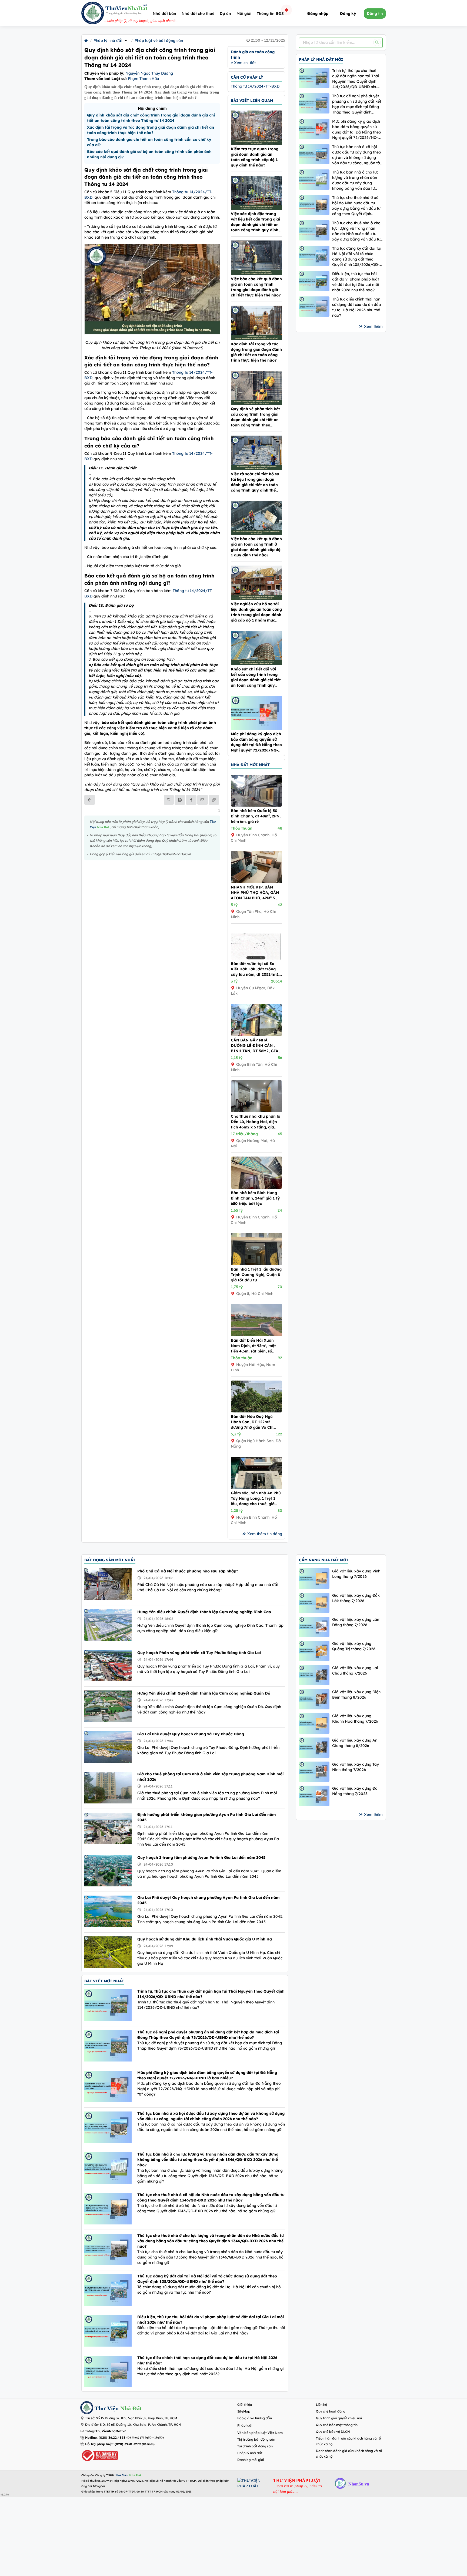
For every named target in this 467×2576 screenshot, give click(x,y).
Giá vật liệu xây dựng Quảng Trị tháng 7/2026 (354, 1646)
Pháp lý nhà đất (108, 41)
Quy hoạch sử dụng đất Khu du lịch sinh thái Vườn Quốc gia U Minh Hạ (205, 1939)
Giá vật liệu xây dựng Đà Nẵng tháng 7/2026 (355, 1791)
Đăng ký (348, 14)
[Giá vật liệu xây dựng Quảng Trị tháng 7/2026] (314, 1651)
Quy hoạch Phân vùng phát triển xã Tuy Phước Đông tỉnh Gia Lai (199, 1653)
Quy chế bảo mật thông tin (337, 2425)
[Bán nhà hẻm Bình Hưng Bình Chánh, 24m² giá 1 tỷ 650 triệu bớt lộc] (256, 1187)
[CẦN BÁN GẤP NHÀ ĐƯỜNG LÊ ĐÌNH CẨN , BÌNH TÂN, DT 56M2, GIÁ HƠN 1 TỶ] (256, 1035)
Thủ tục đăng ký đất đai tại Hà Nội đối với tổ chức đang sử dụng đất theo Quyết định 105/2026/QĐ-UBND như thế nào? (357, 257)
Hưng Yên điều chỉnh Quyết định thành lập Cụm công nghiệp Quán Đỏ (204, 1693)
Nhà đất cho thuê (198, 14)
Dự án (225, 14)
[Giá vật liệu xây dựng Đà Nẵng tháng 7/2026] (314, 1796)
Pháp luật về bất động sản (159, 41)
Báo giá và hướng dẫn (255, 2418)
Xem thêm (373, 326)
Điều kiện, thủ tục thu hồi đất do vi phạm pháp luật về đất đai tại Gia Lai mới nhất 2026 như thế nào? (356, 282)
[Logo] (93, 14)
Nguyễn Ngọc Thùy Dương (149, 73)
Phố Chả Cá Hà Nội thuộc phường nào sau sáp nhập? (188, 1571)
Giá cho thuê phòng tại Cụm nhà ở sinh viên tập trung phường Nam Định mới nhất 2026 (210, 1777)
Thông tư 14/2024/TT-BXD (255, 86)
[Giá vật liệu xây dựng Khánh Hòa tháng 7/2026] (314, 1723)
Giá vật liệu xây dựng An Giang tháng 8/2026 (355, 1743)
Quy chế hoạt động (331, 2411)
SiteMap (244, 2411)
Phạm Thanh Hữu (143, 79)
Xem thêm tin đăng (265, 1534)
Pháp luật (245, 2425)
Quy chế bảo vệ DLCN (333, 2432)
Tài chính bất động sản (255, 2446)
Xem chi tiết (244, 63)
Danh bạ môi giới (251, 2460)
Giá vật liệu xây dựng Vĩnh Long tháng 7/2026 (356, 1574)
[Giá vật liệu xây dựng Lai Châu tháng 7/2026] (314, 1675)
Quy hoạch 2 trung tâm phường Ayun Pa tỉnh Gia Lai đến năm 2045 (201, 1857)
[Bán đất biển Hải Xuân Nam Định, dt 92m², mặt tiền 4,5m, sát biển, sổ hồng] (256, 1335)
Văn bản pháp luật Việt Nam (260, 2433)
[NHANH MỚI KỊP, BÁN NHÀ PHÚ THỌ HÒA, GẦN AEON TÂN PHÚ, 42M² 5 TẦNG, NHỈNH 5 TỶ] (256, 882)
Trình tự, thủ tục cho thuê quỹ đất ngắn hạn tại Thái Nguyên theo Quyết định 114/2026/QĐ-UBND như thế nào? (356, 79)
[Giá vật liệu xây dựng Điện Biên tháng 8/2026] (314, 1699)
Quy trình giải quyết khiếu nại (339, 2418)
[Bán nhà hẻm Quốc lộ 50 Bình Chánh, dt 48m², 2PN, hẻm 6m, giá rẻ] (256, 805)
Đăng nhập (318, 14)
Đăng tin (375, 14)
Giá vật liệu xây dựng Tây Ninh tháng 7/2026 (356, 1767)
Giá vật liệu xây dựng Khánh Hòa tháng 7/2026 (355, 1719)
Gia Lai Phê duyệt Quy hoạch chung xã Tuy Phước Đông (191, 1734)
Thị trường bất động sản (256, 2439)
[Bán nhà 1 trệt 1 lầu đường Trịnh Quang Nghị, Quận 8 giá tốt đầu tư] (256, 1264)
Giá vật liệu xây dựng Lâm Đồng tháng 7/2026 (356, 1622)
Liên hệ (321, 2405)
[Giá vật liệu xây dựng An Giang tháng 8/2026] (314, 1748)
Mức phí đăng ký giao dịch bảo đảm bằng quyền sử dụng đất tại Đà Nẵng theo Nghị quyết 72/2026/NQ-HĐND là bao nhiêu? (357, 130)
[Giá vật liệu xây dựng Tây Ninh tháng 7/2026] (314, 1772)
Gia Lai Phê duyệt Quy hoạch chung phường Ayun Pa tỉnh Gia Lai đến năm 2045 (208, 1900)
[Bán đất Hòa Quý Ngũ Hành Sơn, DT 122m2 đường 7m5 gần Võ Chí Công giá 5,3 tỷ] (256, 1411)
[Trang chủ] (86, 41)
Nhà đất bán (164, 14)
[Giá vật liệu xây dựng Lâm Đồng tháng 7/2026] (314, 1627)
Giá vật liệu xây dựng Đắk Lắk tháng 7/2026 (356, 1598)
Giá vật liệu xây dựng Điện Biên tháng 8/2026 (356, 1695)
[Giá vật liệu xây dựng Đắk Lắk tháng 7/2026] (314, 1603)
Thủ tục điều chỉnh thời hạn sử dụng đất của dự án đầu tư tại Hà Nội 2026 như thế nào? (356, 307)
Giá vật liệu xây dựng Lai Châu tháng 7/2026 (355, 1670)
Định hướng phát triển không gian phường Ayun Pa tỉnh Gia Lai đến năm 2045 (206, 1817)
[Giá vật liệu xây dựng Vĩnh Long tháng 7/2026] (314, 1578)
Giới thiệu (245, 2405)
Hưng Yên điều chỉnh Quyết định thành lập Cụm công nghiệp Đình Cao (204, 1612)
